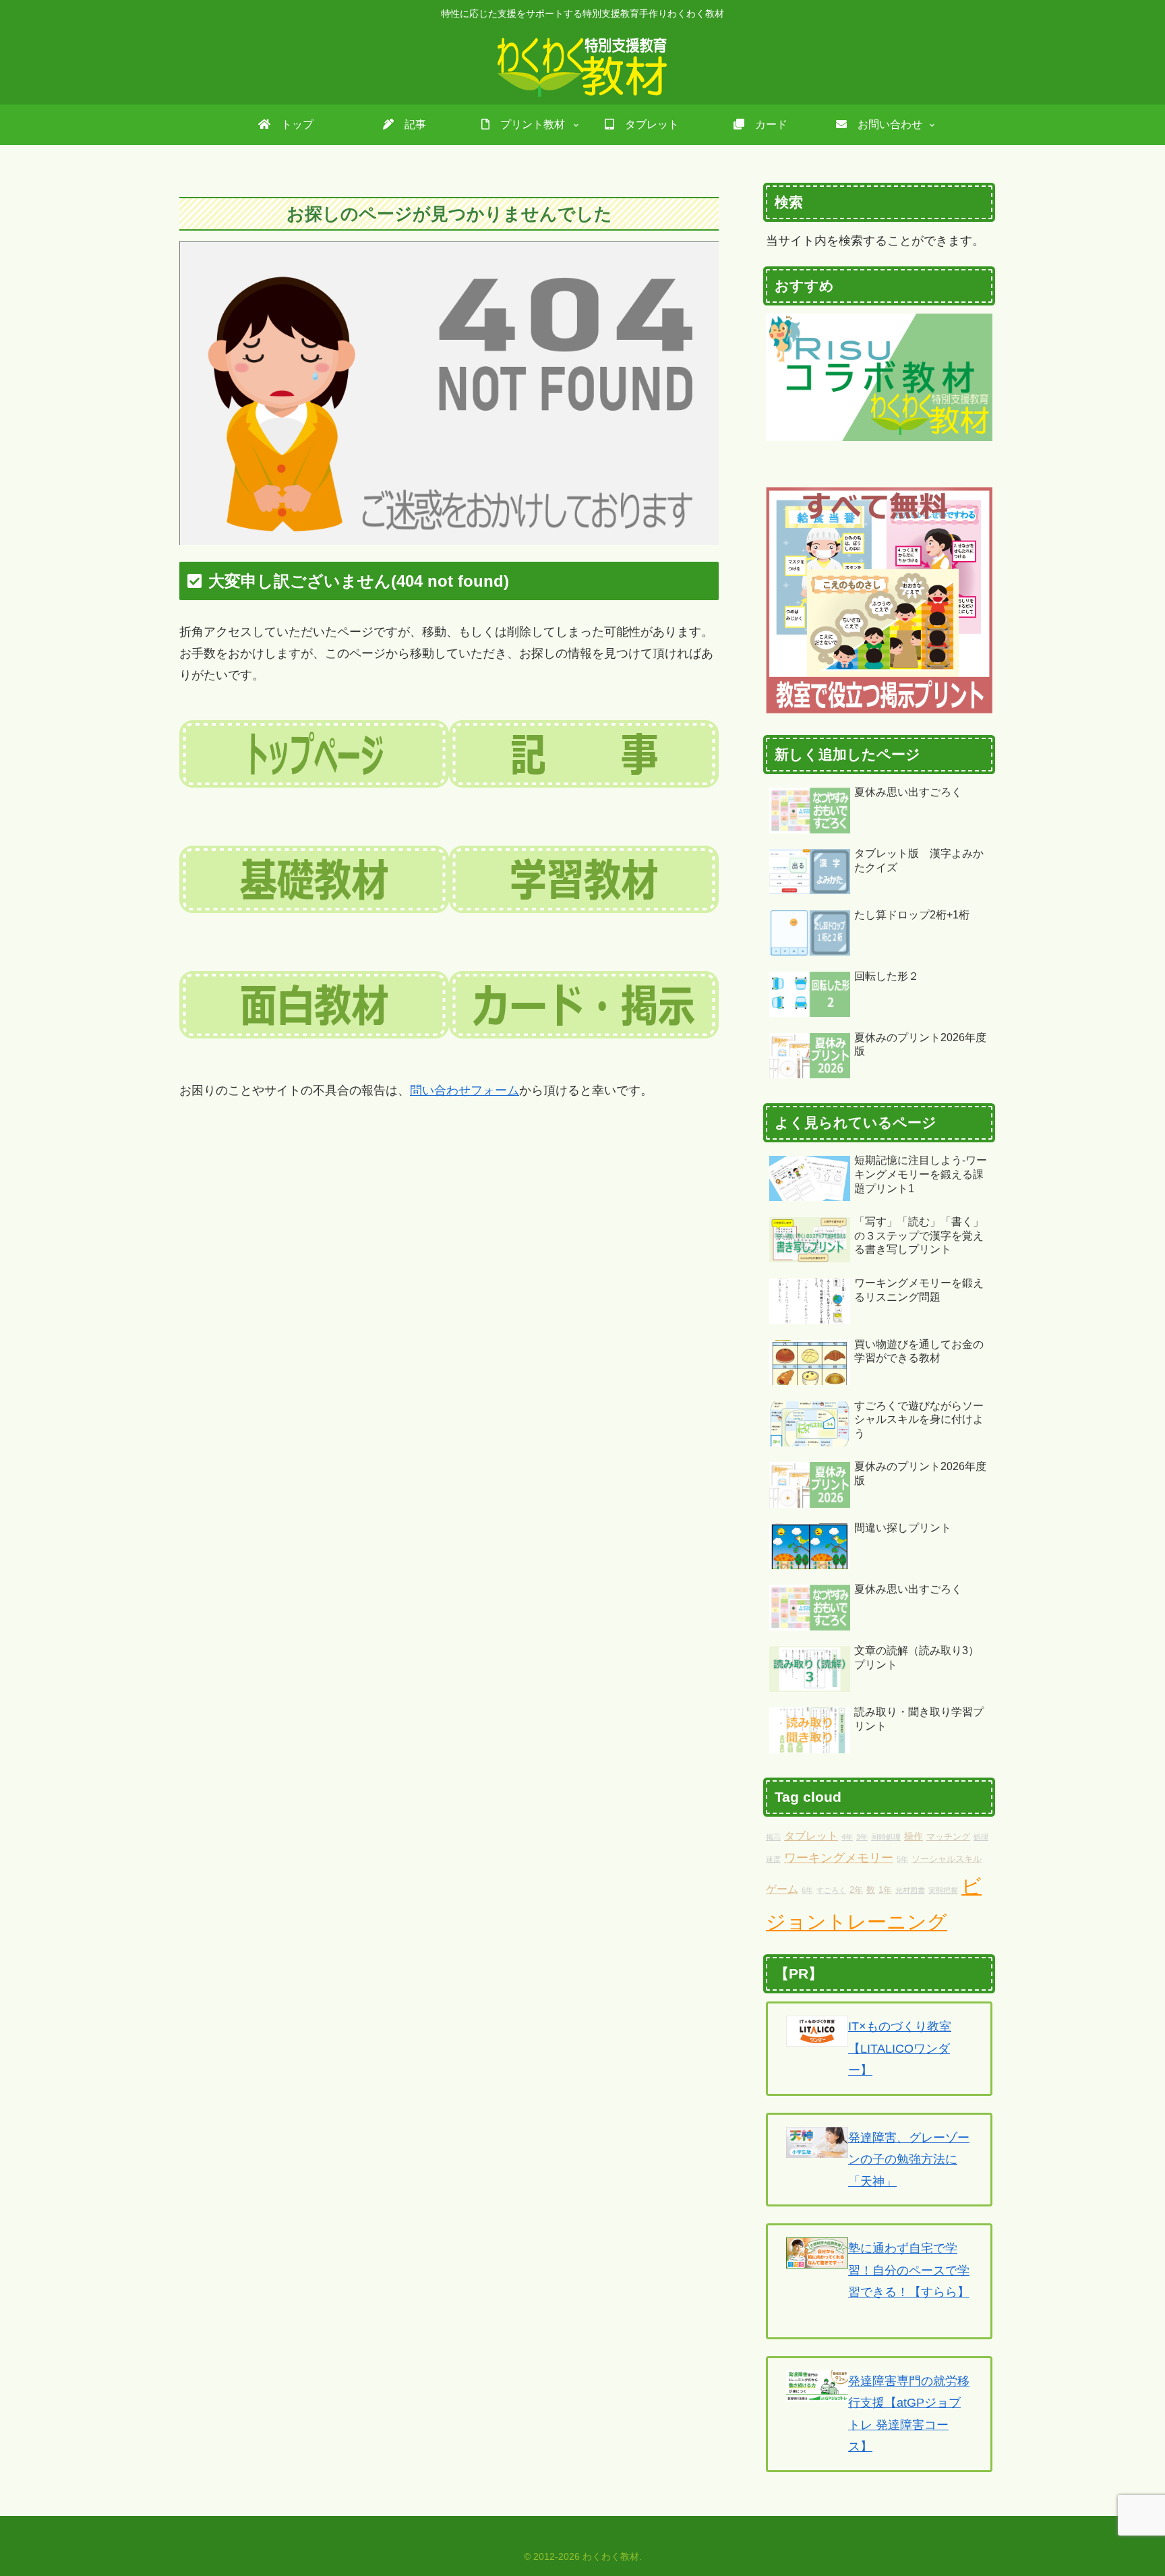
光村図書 (910, 1890)
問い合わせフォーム (465, 1090)
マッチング (948, 1837)
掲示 (773, 1837)
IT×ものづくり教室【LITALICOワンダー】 (900, 2048)
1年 (885, 1890)
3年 (862, 1837)
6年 (807, 1890)
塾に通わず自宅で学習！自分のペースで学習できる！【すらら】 (909, 2270)
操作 (914, 1836)
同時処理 (886, 1837)
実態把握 (943, 1890)
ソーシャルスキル (947, 1859)
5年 (902, 1859)
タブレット (811, 1836)
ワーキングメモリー (839, 1858)
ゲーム (782, 1889)
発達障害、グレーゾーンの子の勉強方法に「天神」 (909, 2160)
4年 (847, 1837)
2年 (856, 1890)
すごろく (831, 1890)
